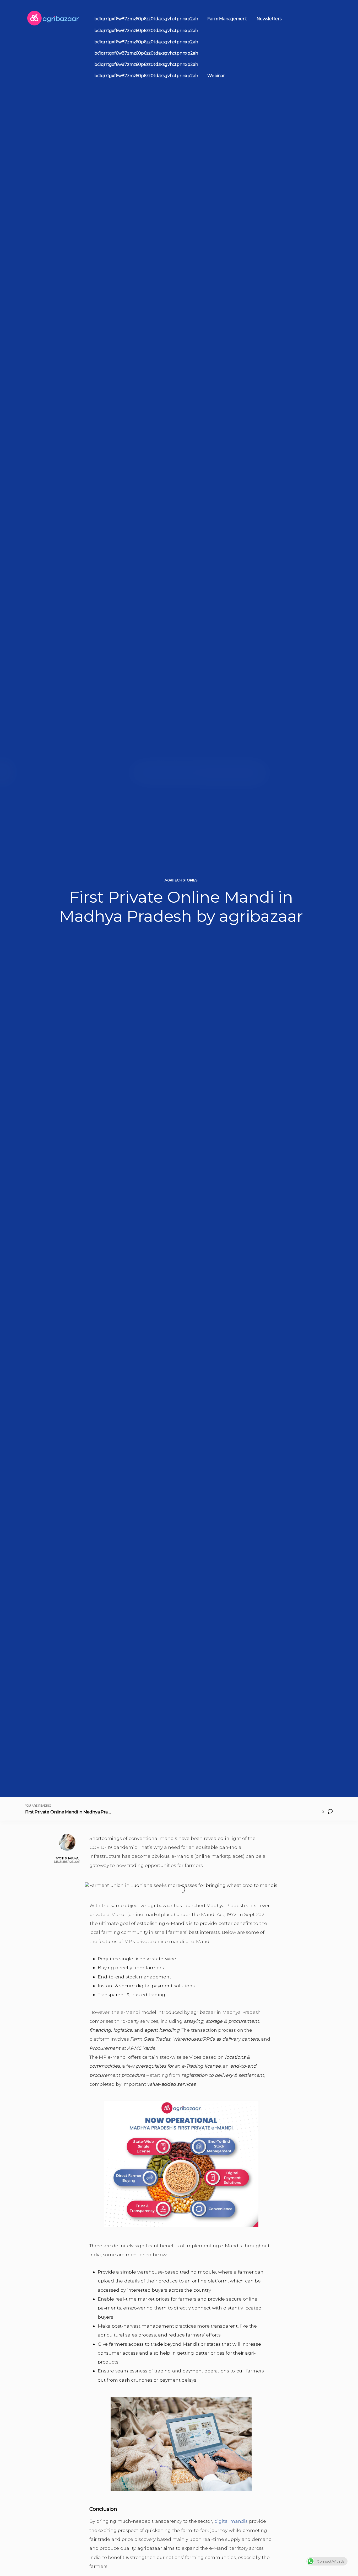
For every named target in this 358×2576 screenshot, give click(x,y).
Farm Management (227, 19)
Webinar (216, 76)
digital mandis (231, 2521)
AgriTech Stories (181, 880)
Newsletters (269, 19)
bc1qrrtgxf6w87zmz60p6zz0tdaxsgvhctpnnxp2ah (146, 19)
